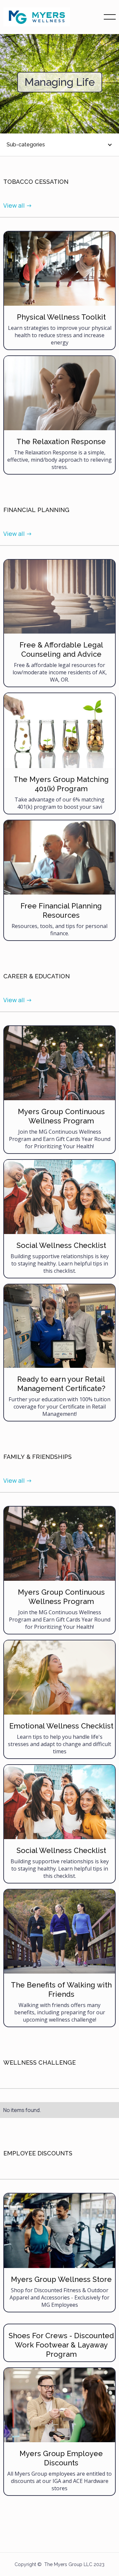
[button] (110, 17)
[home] (37, 17)
